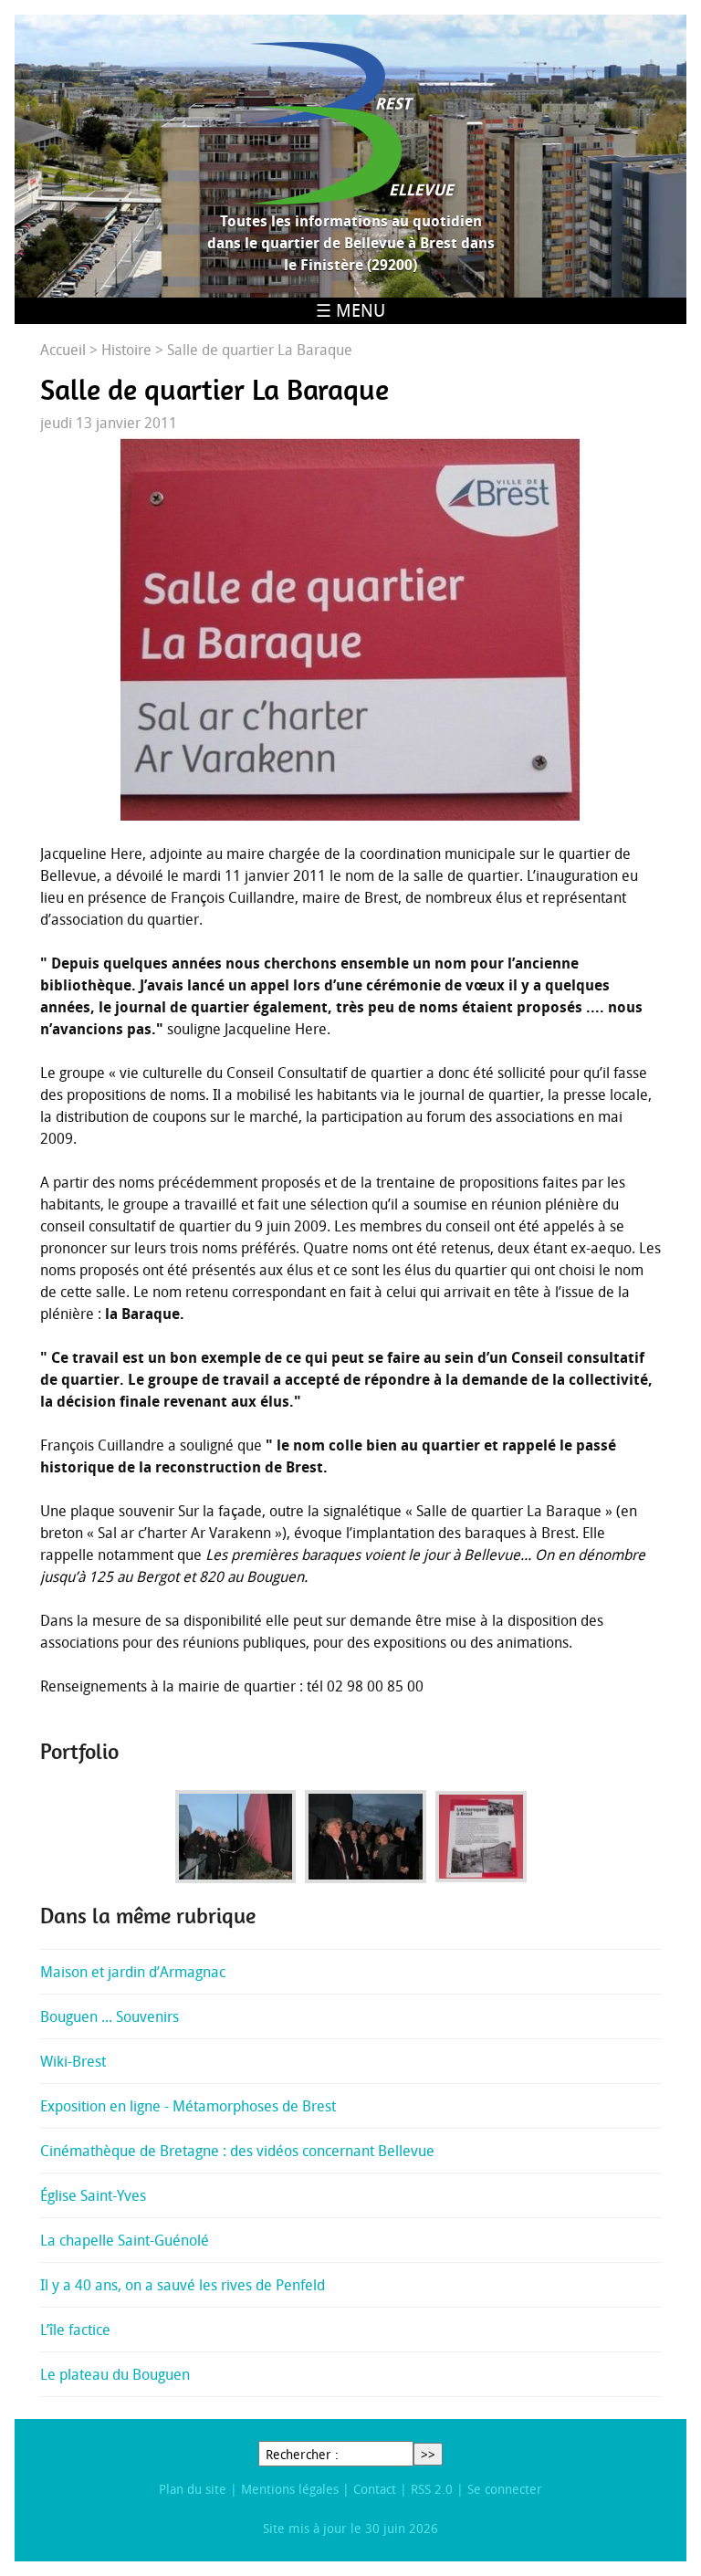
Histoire (126, 350)
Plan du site (193, 2489)
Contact (375, 2489)
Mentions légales (290, 2489)
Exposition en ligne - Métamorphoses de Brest (188, 2106)
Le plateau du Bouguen (115, 2374)
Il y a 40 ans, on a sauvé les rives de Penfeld (183, 2285)
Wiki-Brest (73, 2061)
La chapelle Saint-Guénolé (125, 2240)
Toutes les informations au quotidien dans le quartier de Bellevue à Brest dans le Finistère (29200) (351, 243)
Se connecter (505, 2489)
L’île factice (75, 2330)
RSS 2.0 (432, 2489)
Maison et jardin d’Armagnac (133, 1972)
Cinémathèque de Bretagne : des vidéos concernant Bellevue (237, 2151)
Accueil (63, 350)
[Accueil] (350, 123)
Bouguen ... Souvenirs (110, 2016)
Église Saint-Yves (93, 2195)
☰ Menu (350, 310)
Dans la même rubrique (148, 1916)
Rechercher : (302, 2454)
